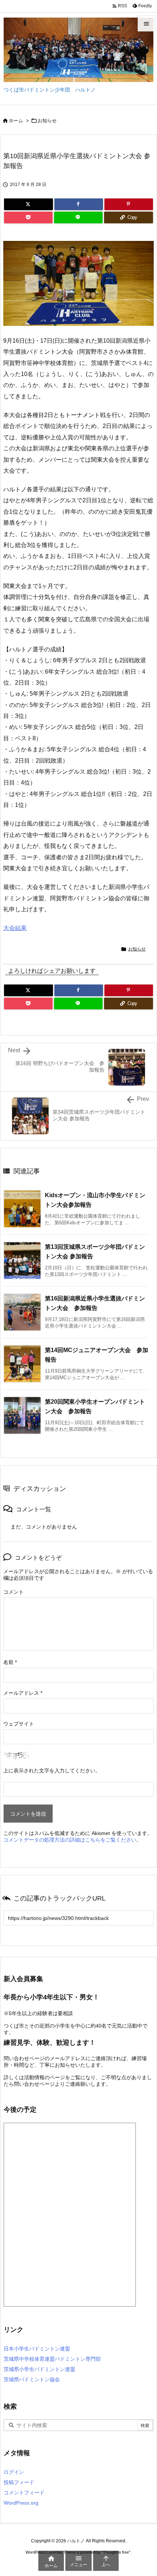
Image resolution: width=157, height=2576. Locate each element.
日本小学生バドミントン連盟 (37, 2349)
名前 (10, 1662)
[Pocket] (28, 217)
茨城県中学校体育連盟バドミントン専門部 (52, 2359)
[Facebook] (79, 204)
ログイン (14, 2472)
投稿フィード (19, 2482)
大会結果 (15, 928)
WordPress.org (21, 2503)
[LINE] (78, 217)
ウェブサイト (19, 1724)
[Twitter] (28, 204)
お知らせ (47, 121)
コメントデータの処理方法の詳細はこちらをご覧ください (70, 1840)
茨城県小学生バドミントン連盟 (39, 2369)
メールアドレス (23, 1693)
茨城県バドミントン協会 (32, 2379)
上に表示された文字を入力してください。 (52, 1771)
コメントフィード (24, 2493)
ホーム (16, 121)
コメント (14, 1592)
